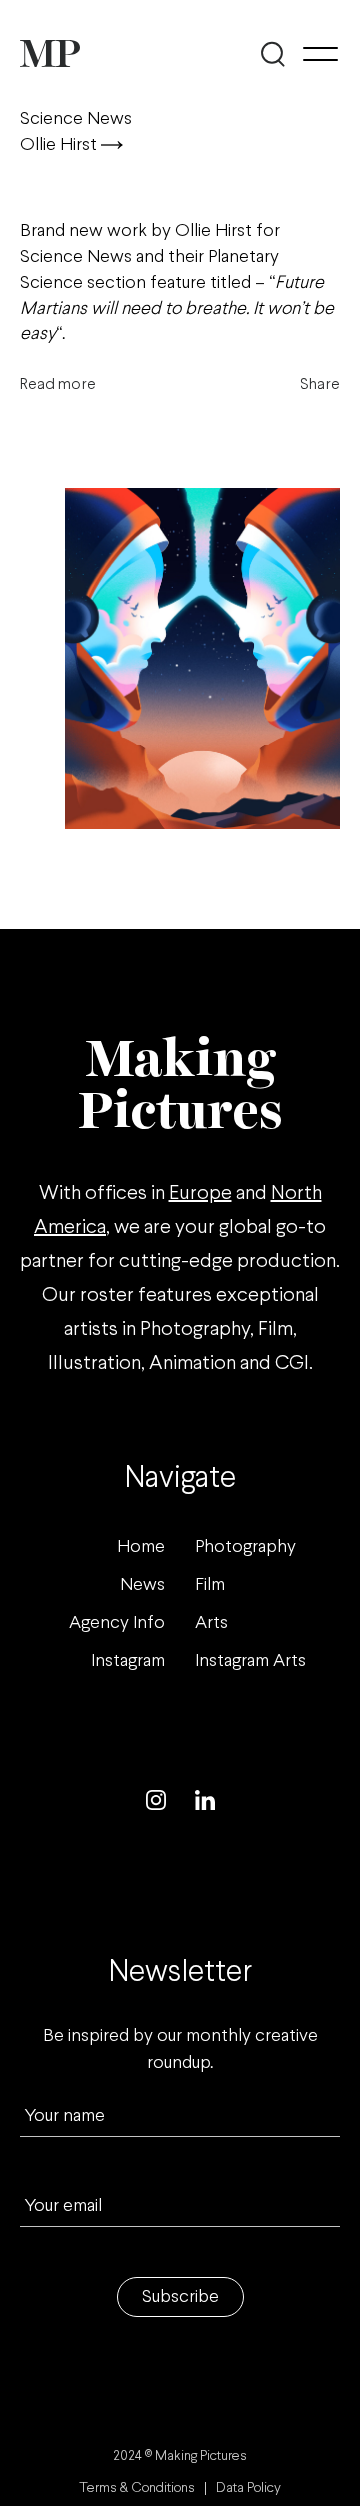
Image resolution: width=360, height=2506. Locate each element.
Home (141, 1547)
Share (320, 384)
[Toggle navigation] (320, 54)
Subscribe (180, 2297)
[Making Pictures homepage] (50, 53)
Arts (211, 1623)
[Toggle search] (272, 54)
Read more (58, 384)
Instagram (128, 1661)
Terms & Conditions (137, 2488)
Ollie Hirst (60, 145)
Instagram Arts (250, 1661)
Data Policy (248, 2488)
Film (210, 1585)
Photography (245, 1547)
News (142, 1585)
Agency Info (117, 1623)
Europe (200, 1193)
